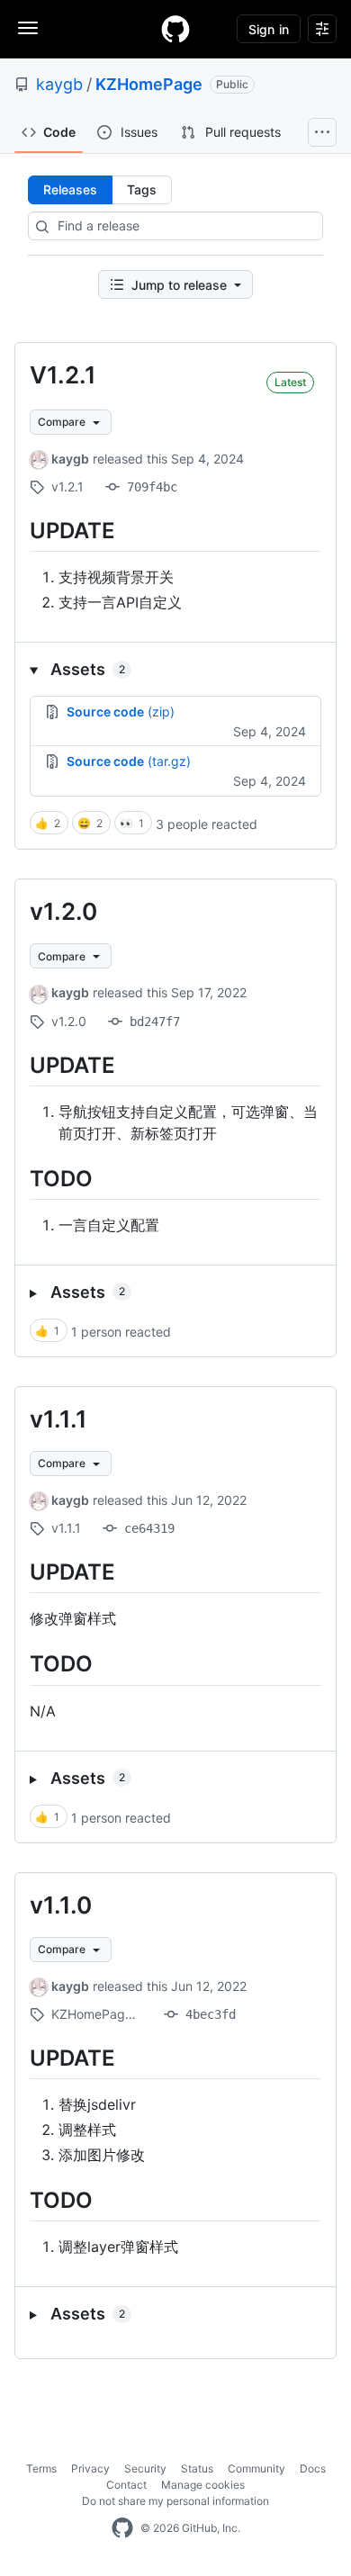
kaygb (59, 84)
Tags (142, 189)
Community (256, 2468)
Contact (126, 2485)
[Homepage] (175, 29)
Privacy (90, 2468)
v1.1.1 (58, 1419)
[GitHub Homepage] (122, 2528)
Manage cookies (203, 2485)
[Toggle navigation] (28, 28)
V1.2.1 (63, 375)
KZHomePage (149, 84)
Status (197, 2468)
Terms (41, 2468)
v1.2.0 (63, 911)
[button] (175, 669)
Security (145, 2468)
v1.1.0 (61, 1905)
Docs (313, 2468)
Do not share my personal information (175, 2501)
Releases (70, 189)
